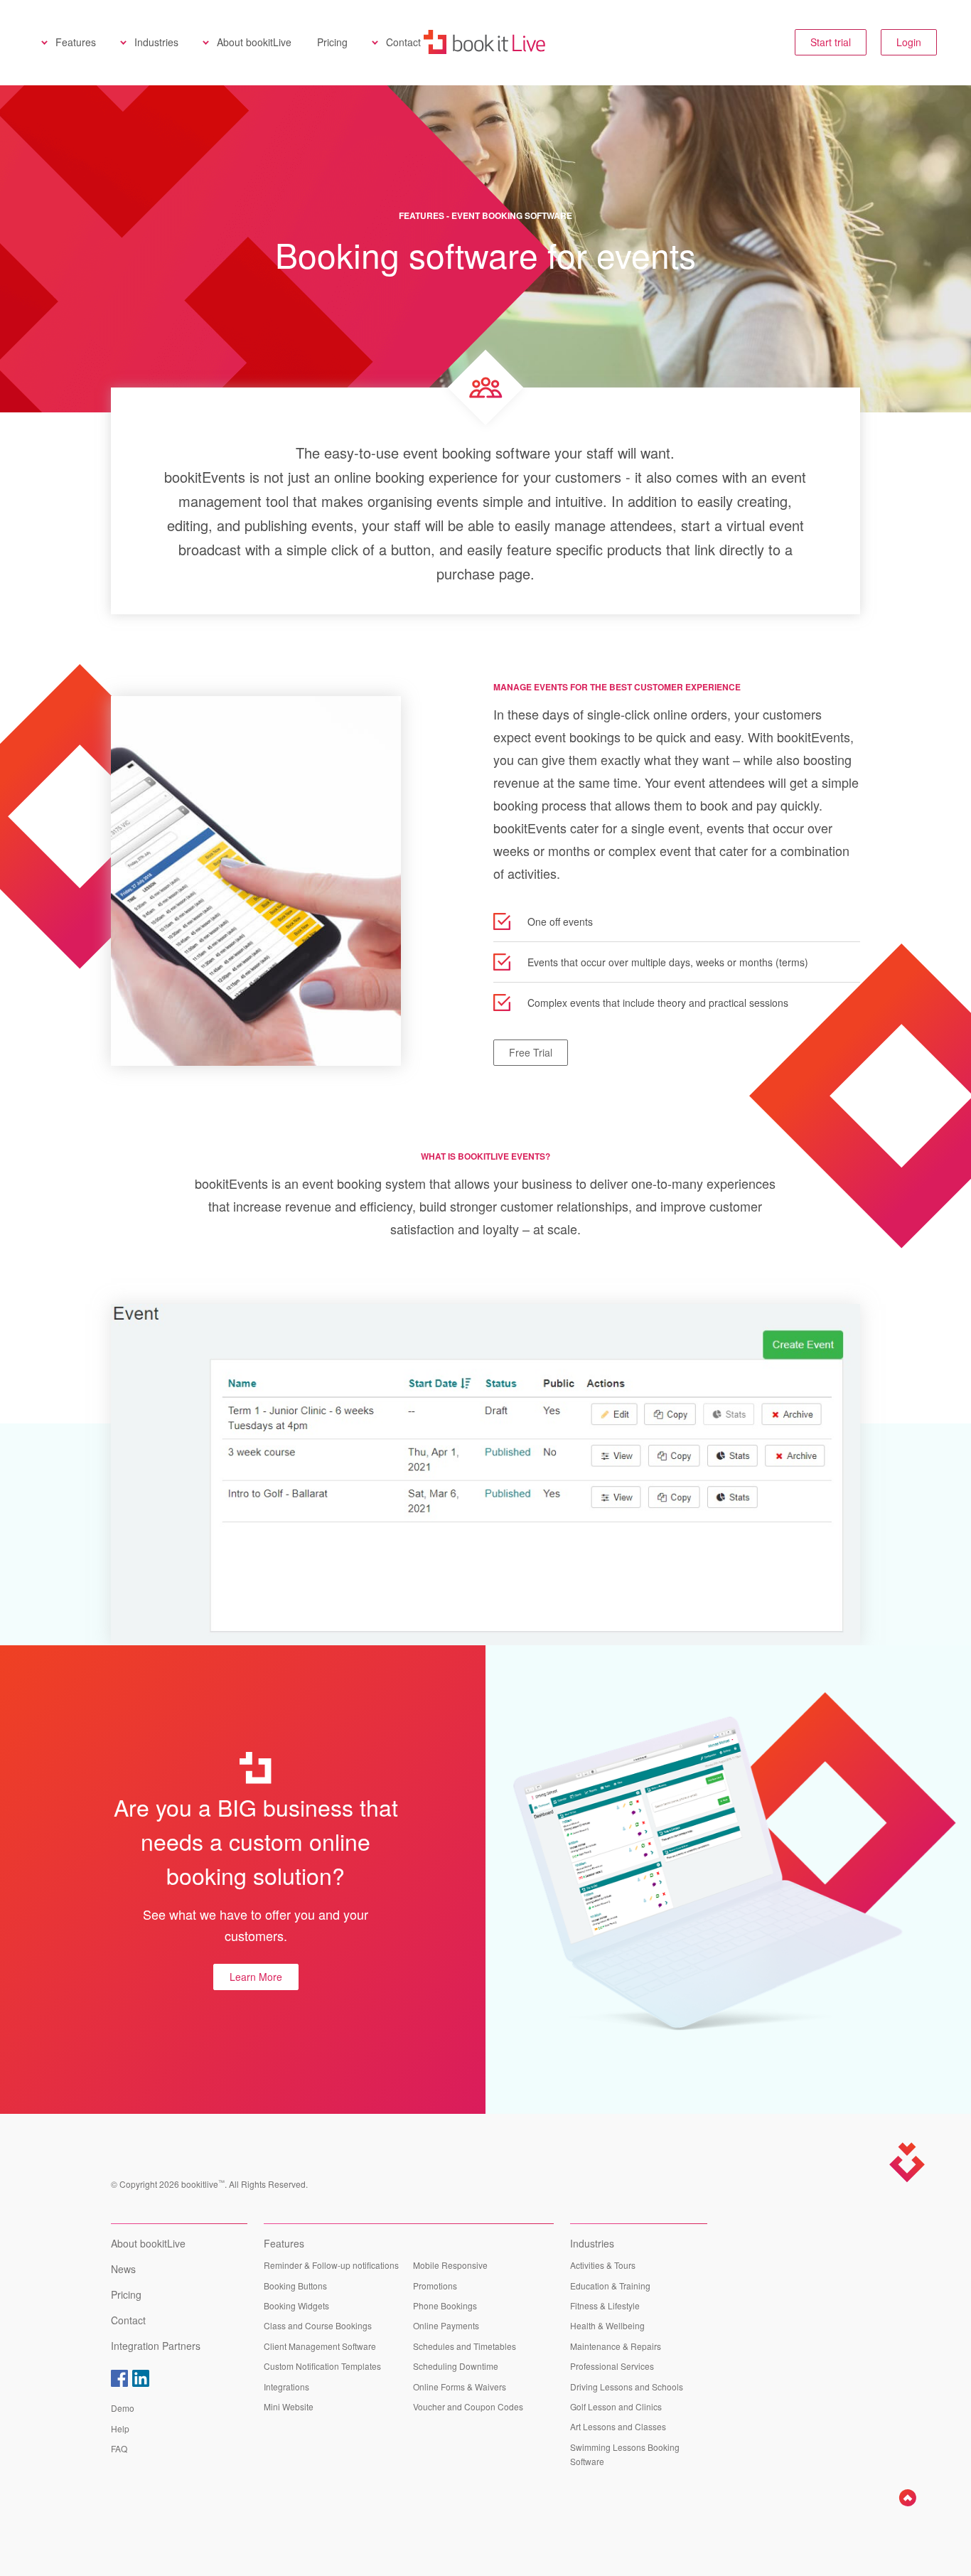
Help (120, 2428)
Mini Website (289, 2406)
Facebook (119, 2378)
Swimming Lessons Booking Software (625, 2454)
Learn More (256, 1977)
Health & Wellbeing (607, 2325)
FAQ (119, 2448)
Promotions (435, 2286)
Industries (156, 42)
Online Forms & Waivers (460, 2387)
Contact (403, 42)
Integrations (286, 2387)
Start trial (831, 42)
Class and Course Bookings (318, 2325)
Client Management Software (320, 2346)
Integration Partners (156, 2346)
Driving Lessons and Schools (627, 2387)
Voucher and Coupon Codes (468, 2406)
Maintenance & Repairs (616, 2346)
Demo (123, 2408)
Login (909, 42)
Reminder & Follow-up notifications (331, 2265)
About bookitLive (254, 42)
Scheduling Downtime (456, 2366)
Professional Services (612, 2366)
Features (76, 42)
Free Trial (531, 1052)
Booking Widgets (296, 2305)
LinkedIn (141, 2378)
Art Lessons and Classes (618, 2426)
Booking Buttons (295, 2286)
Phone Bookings (445, 2305)
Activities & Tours (603, 2265)
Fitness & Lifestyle (605, 2305)
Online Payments (446, 2325)
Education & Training (610, 2286)
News (123, 2269)
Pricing (332, 42)
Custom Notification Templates (322, 2366)
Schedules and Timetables (465, 2346)
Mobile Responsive (450, 2265)
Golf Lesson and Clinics (616, 2406)
